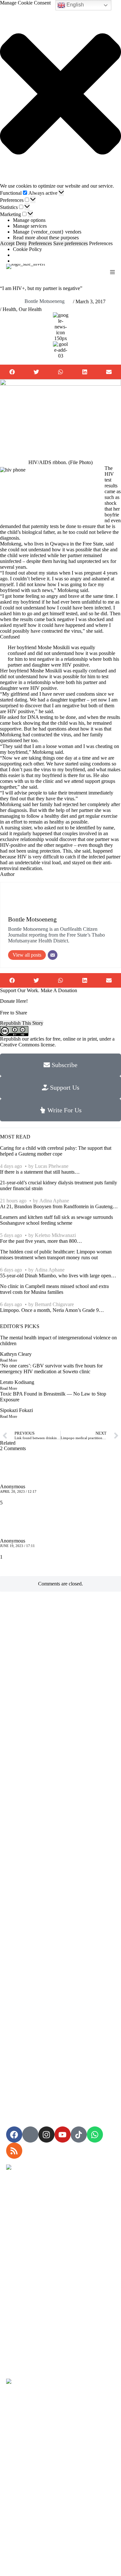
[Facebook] (14, 2135)
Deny (21, 243)
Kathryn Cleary (16, 1354)
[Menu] (112, 272)
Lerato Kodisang (17, 1382)
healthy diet (56, 816)
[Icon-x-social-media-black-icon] (30, 2135)
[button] (60, 94)
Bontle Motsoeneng (45, 301)
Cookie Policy (27, 249)
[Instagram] (46, 2135)
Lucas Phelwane (52, 1166)
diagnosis (10, 538)
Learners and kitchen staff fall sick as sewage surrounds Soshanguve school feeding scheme (56, 1220)
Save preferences (71, 243)
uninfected (11, 561)
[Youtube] (63, 2135)
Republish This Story (22, 1023)
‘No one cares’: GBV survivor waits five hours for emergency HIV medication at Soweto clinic (51, 1369)
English (75, 5)
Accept (7, 243)
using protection (44, 851)
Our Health (30, 309)
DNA (33, 717)
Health (9, 309)
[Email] (53, 955)
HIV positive (44, 688)
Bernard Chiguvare (54, 1304)
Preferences (40, 243)
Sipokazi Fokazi (16, 1410)
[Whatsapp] (95, 2135)
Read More (9, 1360)
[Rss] (14, 2151)
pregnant (93, 573)
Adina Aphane (54, 1201)
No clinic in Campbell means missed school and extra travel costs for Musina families (54, 1289)
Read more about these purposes (46, 238)
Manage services (30, 226)
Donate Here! (14, 1001)
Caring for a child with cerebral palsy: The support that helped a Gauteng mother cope (56, 1151)
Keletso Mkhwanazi (55, 1235)
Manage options (29, 220)
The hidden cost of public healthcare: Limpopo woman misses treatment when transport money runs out (56, 1255)
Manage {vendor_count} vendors (47, 232)
